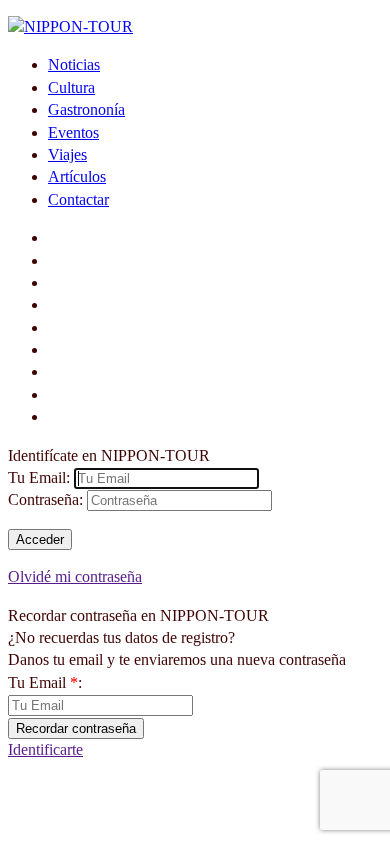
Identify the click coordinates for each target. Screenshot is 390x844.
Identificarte (45, 749)
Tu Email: (39, 477)
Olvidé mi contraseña (75, 576)
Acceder (40, 539)
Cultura (71, 87)
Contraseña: (45, 499)
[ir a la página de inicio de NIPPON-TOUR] (70, 26)
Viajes (67, 154)
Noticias (74, 64)
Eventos (73, 132)
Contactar (78, 199)
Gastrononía (86, 109)
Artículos (77, 176)
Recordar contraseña (76, 728)
